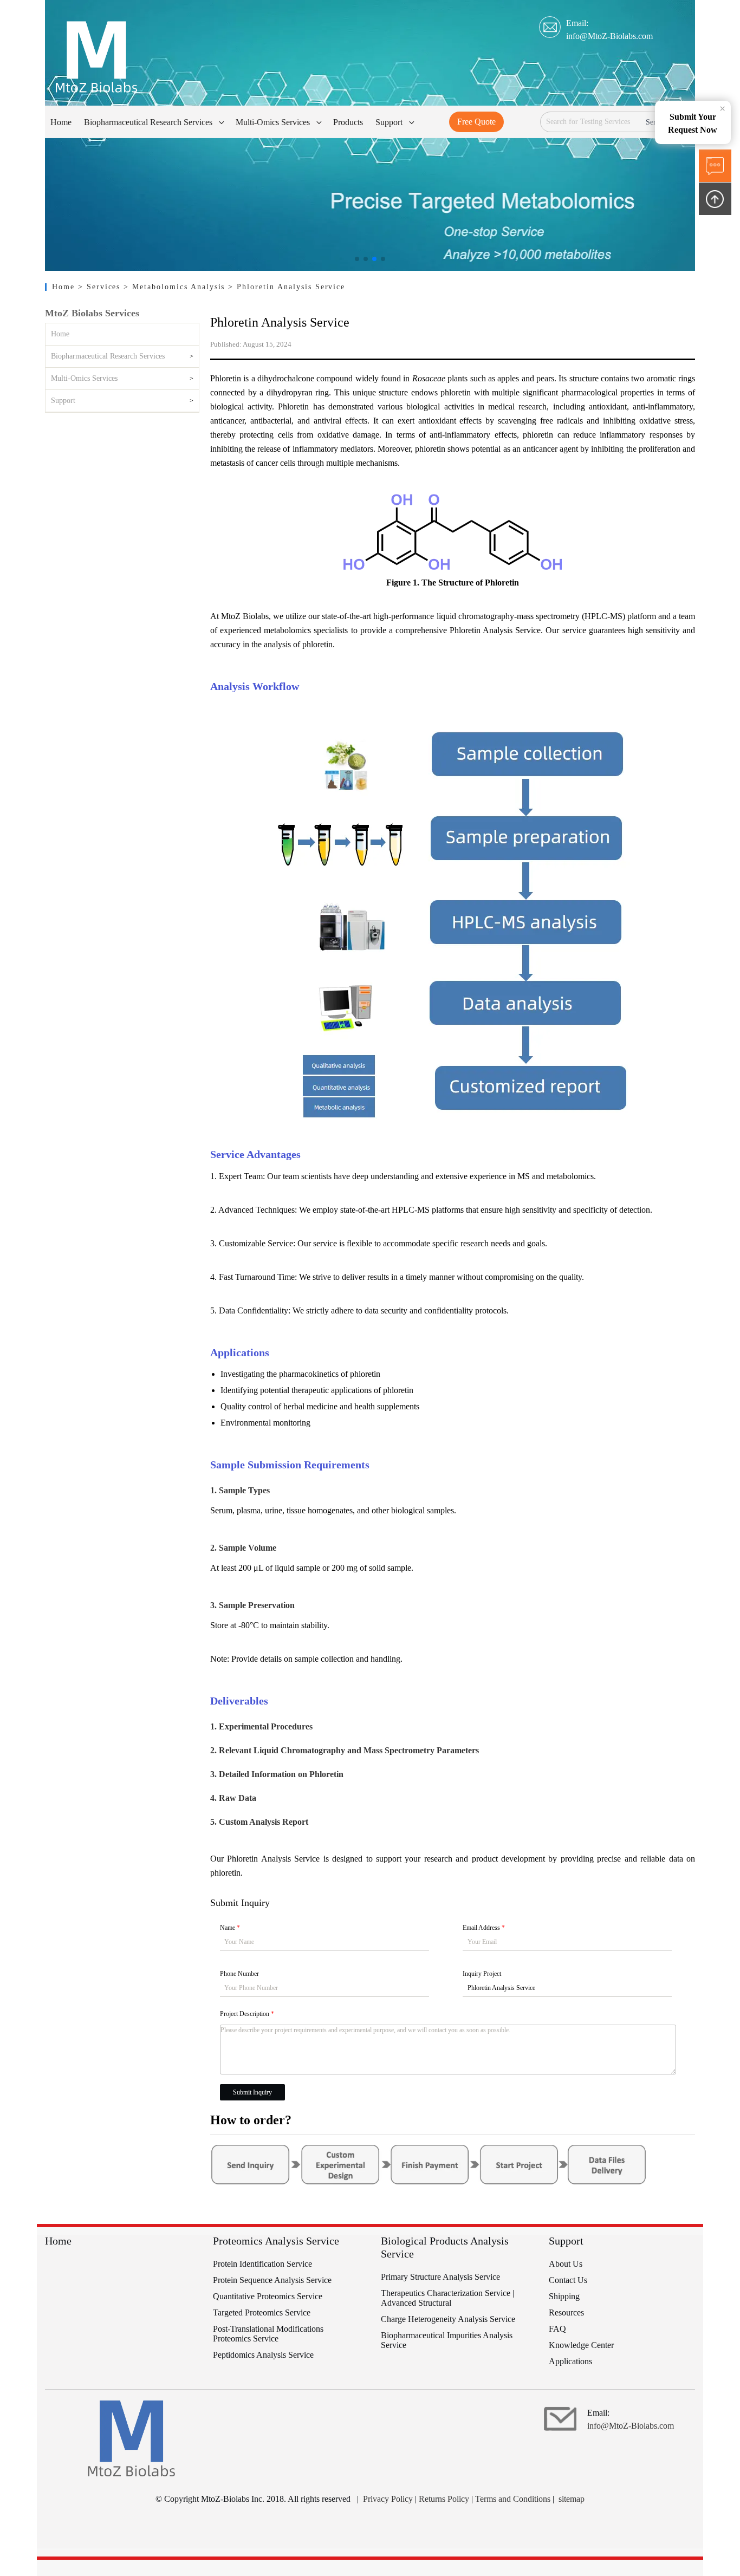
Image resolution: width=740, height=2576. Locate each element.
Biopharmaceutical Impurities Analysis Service (447, 2340)
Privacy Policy (388, 2499)
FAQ (557, 2329)
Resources (566, 2312)
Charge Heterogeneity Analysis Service (448, 2319)
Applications (570, 2361)
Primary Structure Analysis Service (440, 2277)
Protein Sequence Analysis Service (272, 2280)
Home (65, 287)
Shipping (564, 2296)
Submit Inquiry (252, 2092)
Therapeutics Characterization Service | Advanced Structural (447, 2298)
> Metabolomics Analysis (176, 287)
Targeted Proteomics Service (262, 2312)
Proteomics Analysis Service (276, 2241)
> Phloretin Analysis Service (287, 287)
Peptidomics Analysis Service (263, 2355)
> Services (101, 287)
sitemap (572, 2499)
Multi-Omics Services (84, 378)
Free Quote (476, 122)
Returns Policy (444, 2499)
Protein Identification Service (262, 2264)
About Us (566, 2264)
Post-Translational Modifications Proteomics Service (268, 2334)
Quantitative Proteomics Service (268, 2296)
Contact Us (568, 2280)
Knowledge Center (581, 2345)
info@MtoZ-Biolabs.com (609, 36)
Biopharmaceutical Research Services (108, 356)
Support (63, 401)
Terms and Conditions (513, 2499)
